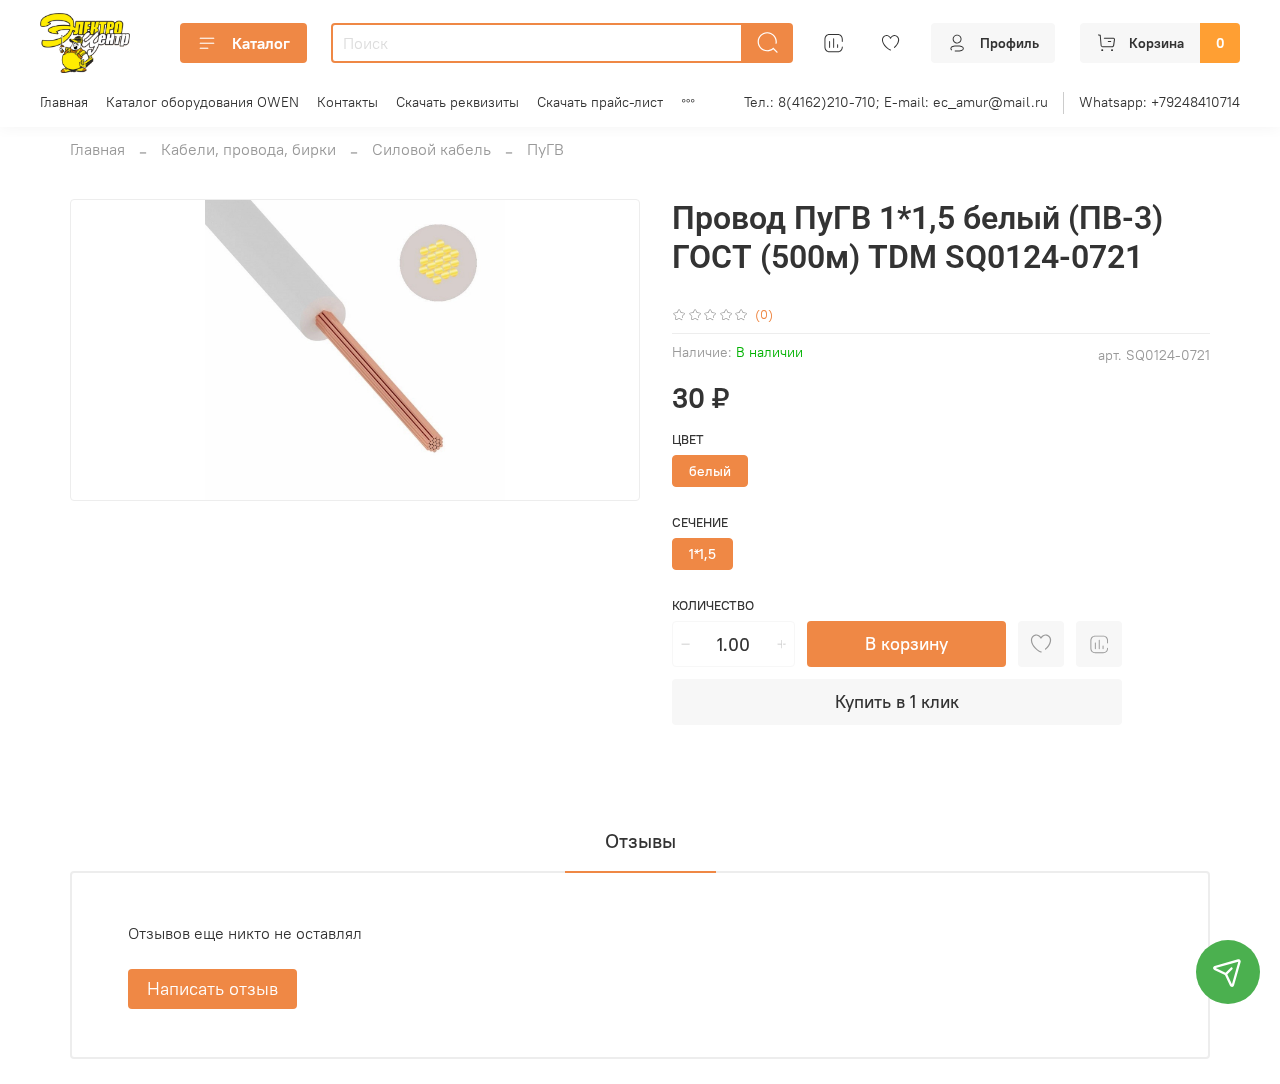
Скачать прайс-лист (600, 102)
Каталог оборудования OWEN (202, 102)
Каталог (261, 43)
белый (710, 471)
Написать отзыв (212, 988)
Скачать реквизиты (457, 102)
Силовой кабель (431, 149)
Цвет (688, 439)
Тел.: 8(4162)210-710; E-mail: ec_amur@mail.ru (896, 102)
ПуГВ (545, 149)
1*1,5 (702, 554)
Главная (64, 102)
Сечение (700, 522)
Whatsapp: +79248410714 (1159, 102)
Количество (713, 605)
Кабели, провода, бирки (248, 149)
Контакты (347, 102)
